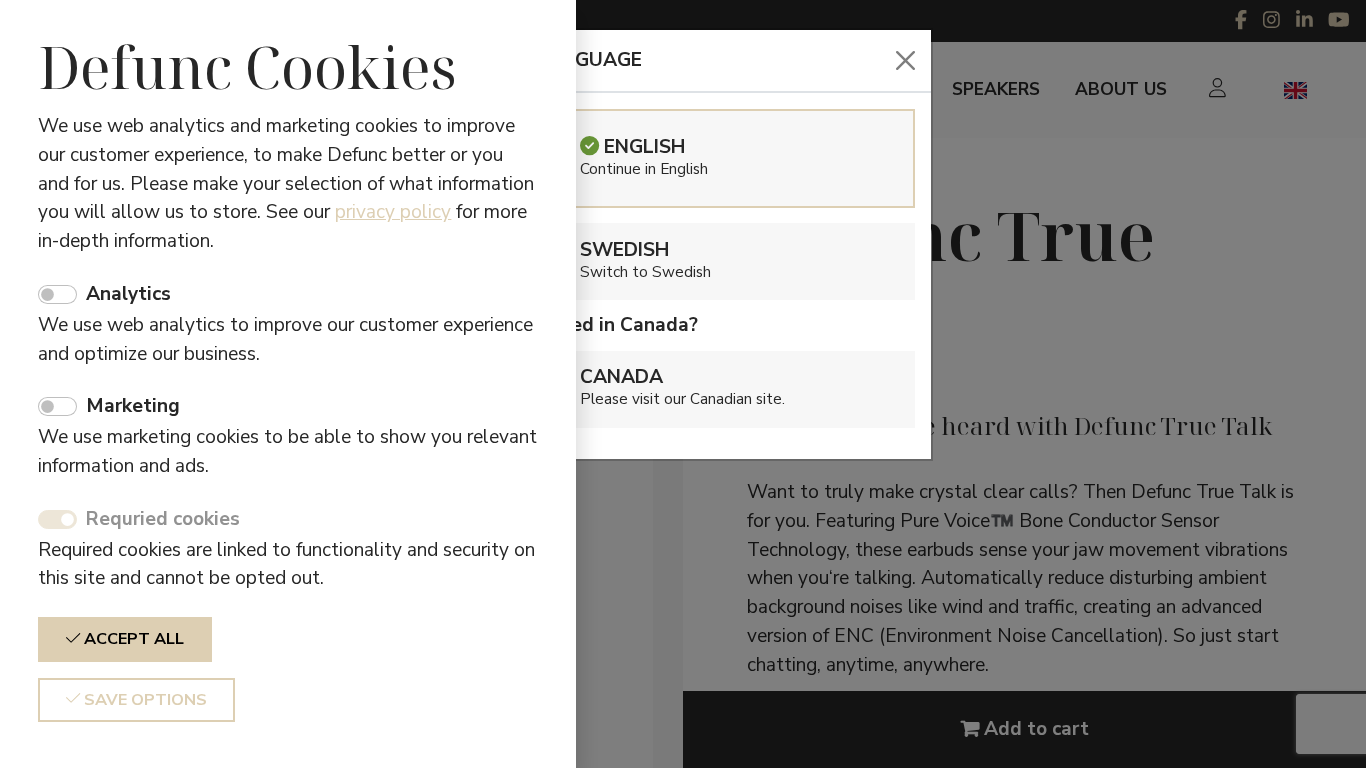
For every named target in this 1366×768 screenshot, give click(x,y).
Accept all (132, 639)
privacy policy (393, 212)
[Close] (905, 60)
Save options (143, 700)
